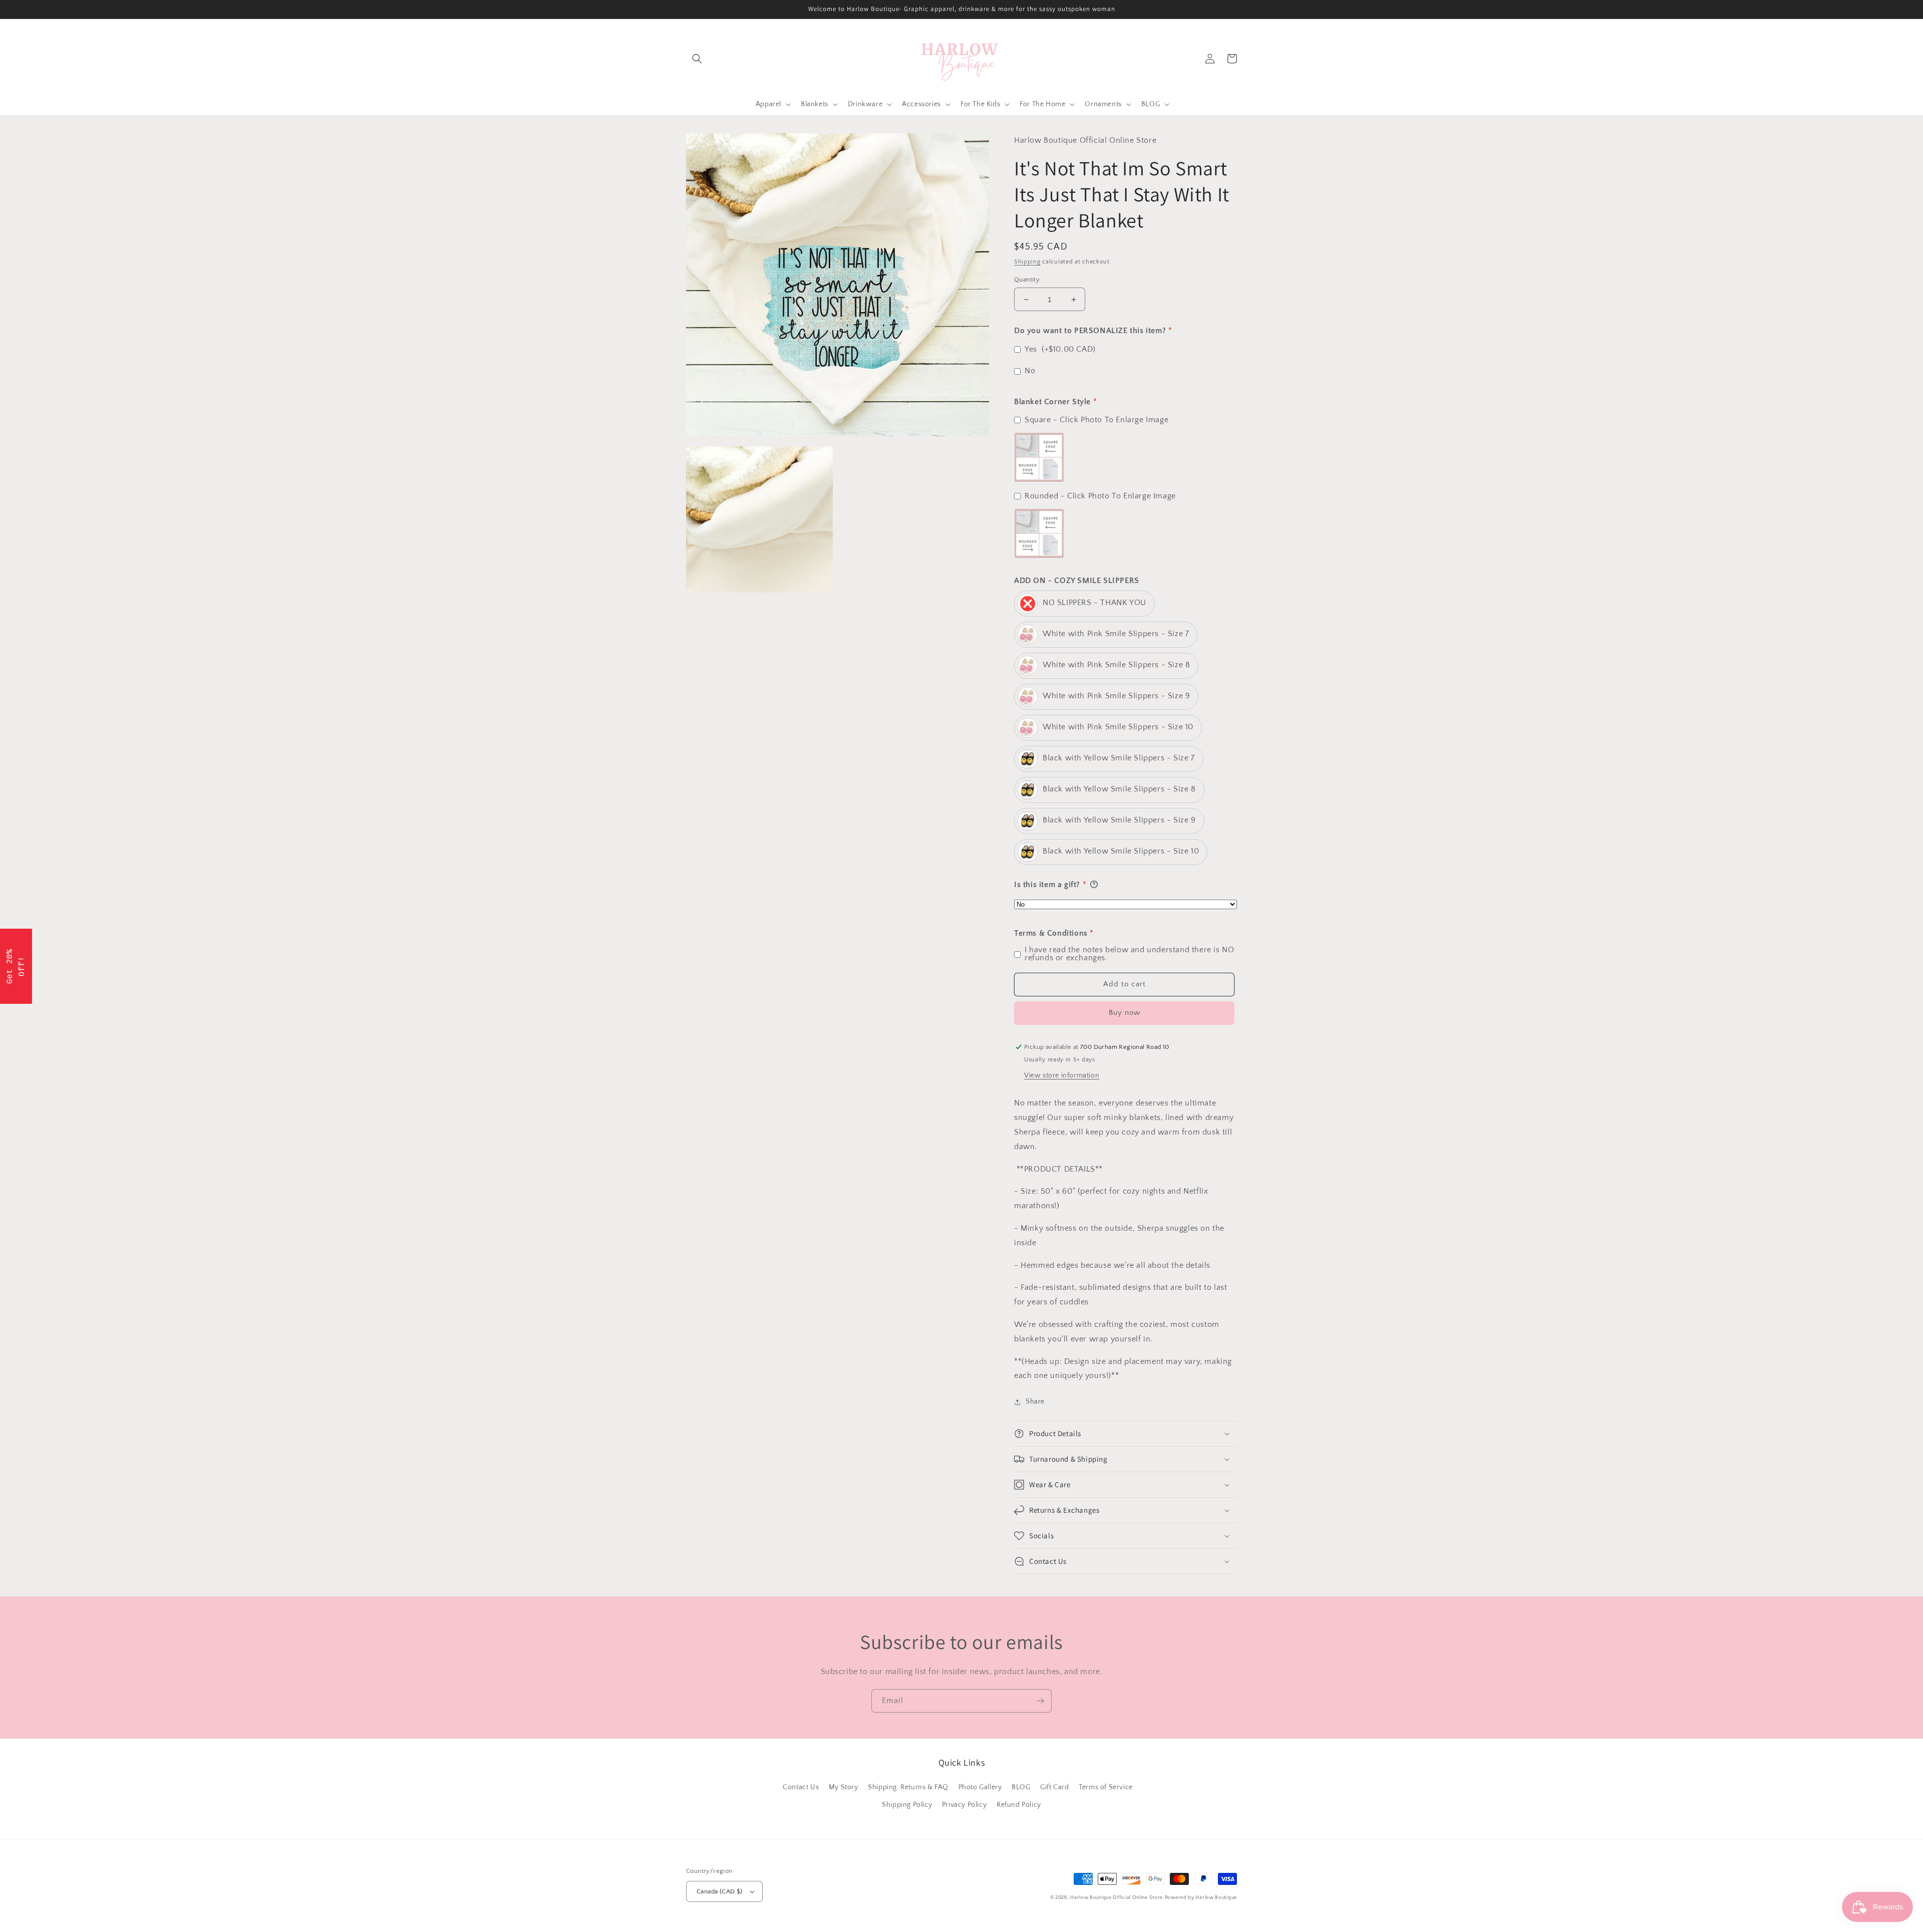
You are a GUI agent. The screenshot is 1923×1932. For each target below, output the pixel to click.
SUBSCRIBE (1032, 1010)
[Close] (1092, 878)
